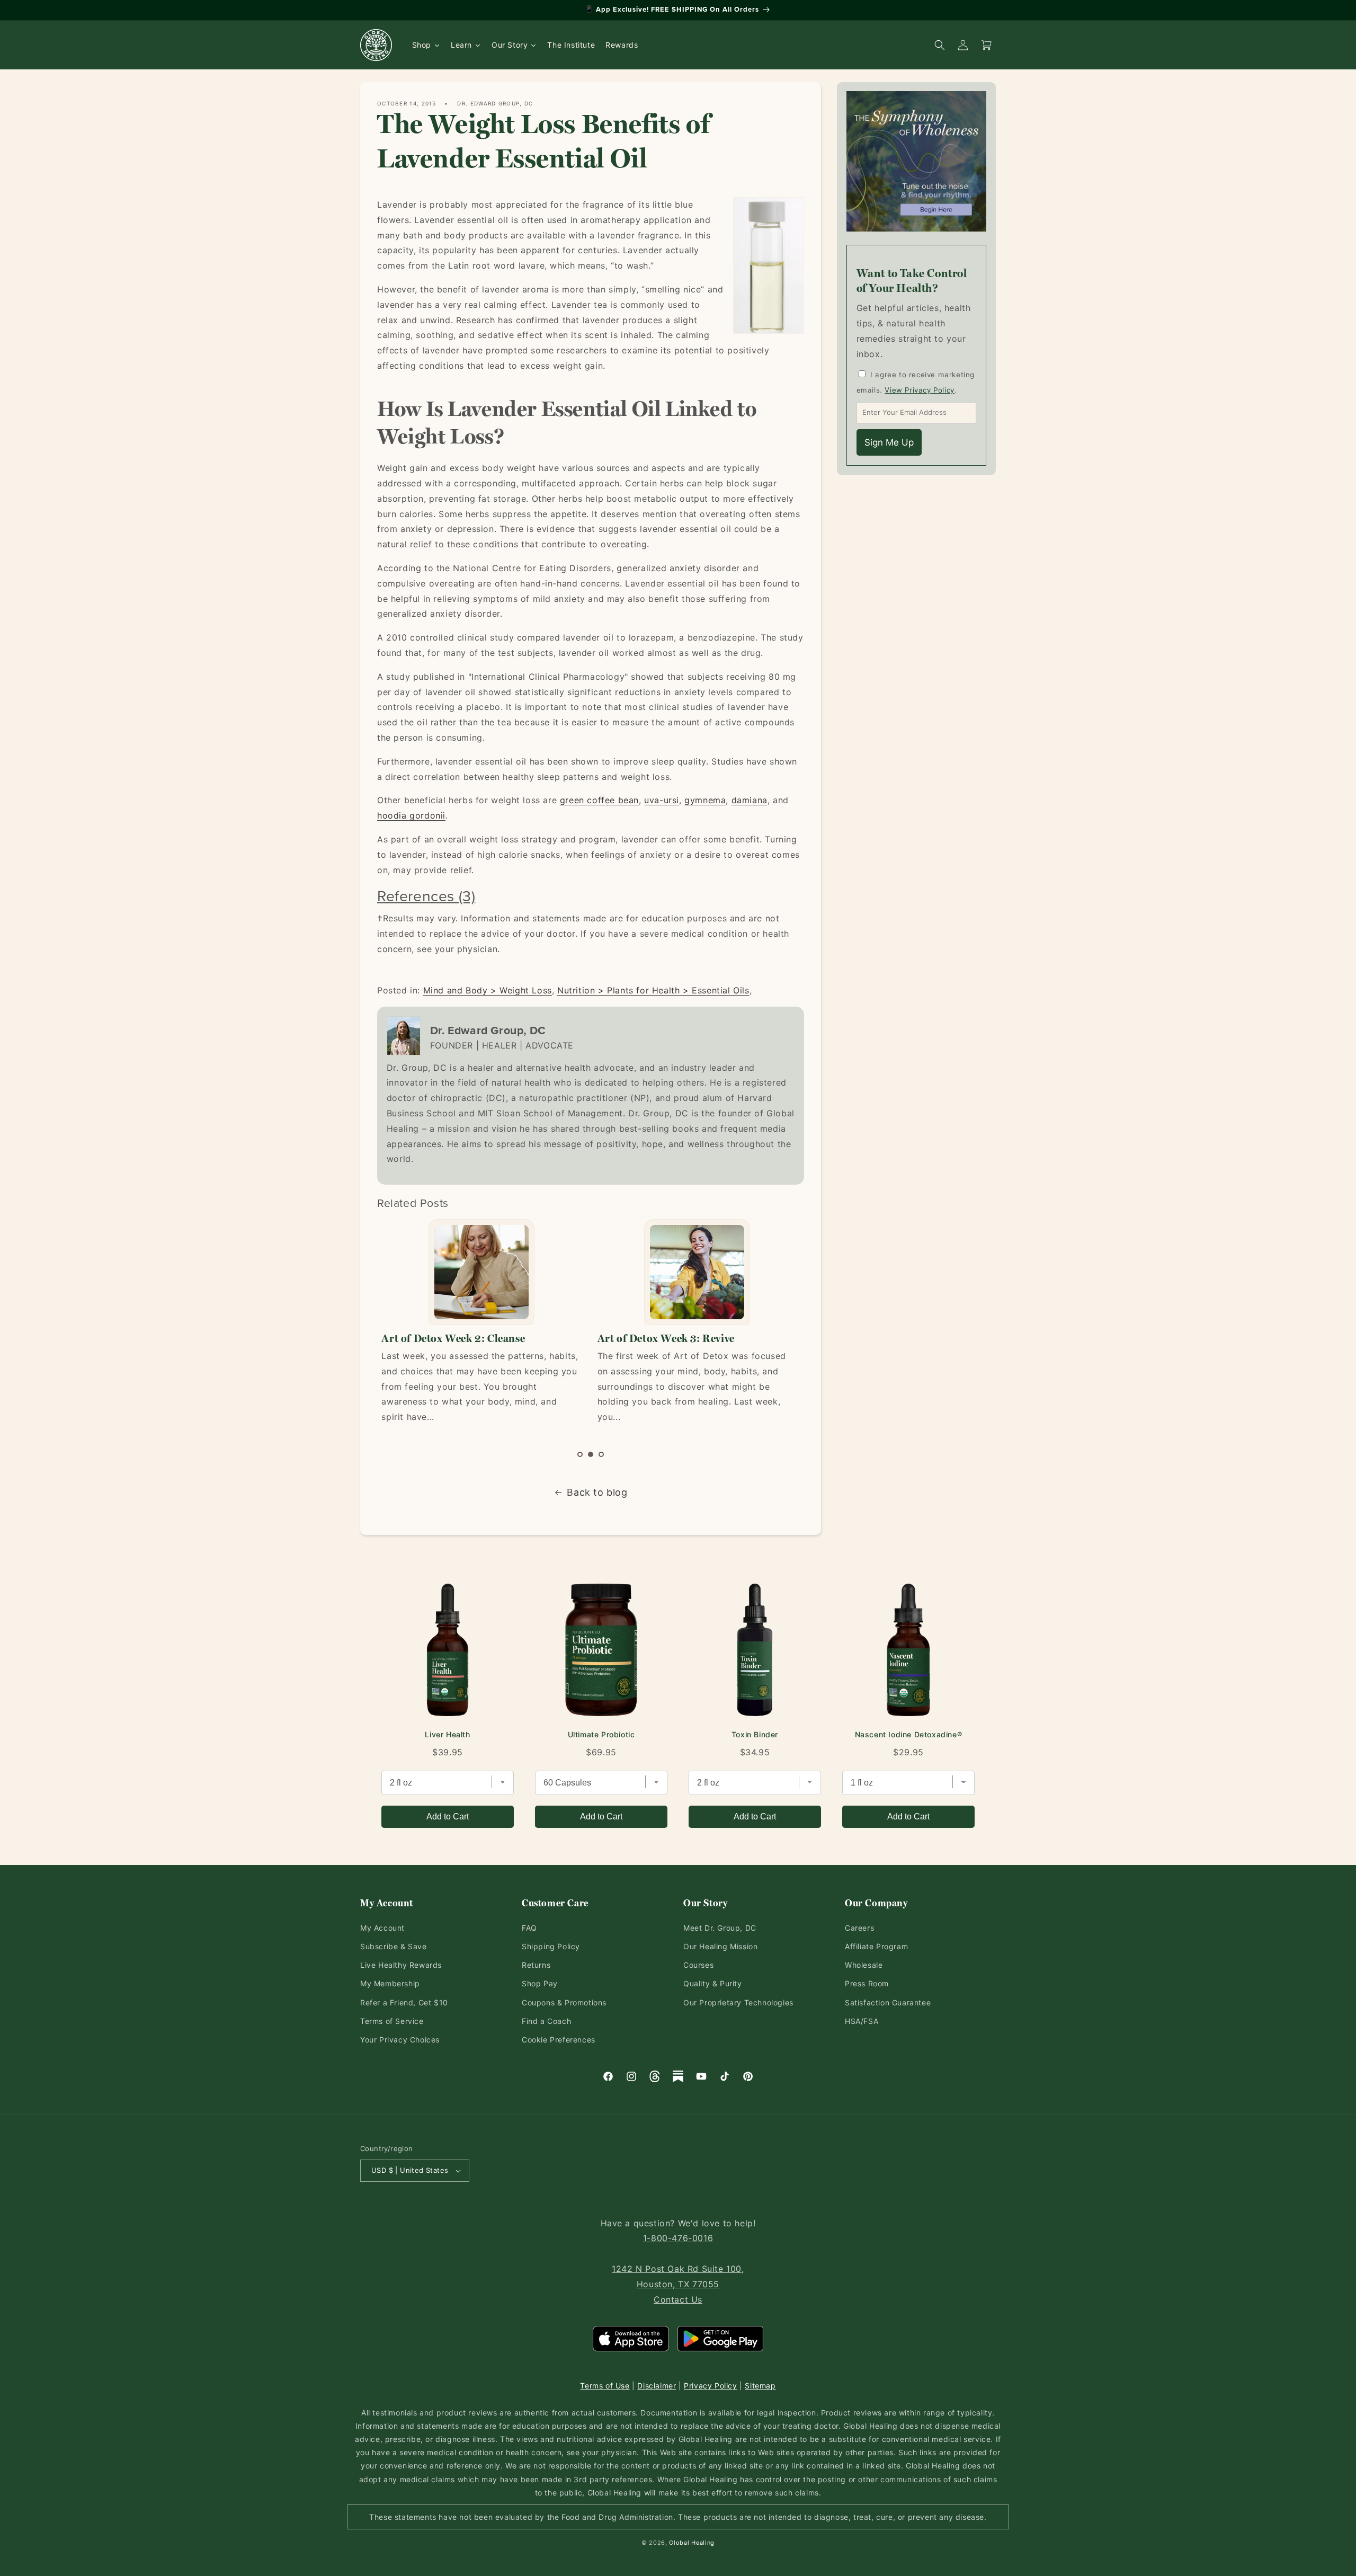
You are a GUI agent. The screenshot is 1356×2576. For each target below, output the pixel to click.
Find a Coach (546, 2021)
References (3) (426, 896)
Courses (698, 1965)
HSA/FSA (862, 2021)
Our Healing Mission (720, 1946)
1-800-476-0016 (678, 2238)
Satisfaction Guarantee (888, 2002)
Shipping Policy (551, 1946)
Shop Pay (540, 1983)
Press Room (867, 1983)
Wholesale (864, 1965)
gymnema (705, 800)
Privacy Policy (710, 2386)
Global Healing (692, 2543)
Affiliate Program (876, 1946)
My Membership (390, 1983)
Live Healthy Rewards (401, 1965)
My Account (382, 1928)
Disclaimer (657, 2386)
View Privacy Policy (919, 390)
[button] (580, 1454)
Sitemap (760, 2386)
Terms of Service (392, 2021)
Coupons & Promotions (564, 2002)
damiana (750, 800)
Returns (536, 1965)
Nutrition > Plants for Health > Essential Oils (653, 990)
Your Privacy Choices (400, 2040)
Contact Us (678, 2299)
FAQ (529, 1928)
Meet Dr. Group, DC (720, 1928)
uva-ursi (662, 800)
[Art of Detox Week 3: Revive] (481, 1272)
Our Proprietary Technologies (738, 2002)
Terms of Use (605, 2386)
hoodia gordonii (411, 815)
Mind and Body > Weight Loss (488, 990)
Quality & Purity (713, 1983)
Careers (859, 1928)
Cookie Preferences (559, 2040)
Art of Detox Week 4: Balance (670, 1338)
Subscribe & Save (394, 1946)
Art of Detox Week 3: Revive (450, 1338)
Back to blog (597, 1492)
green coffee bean (599, 800)
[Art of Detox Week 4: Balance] (697, 1272)
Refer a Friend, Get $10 (404, 2002)
